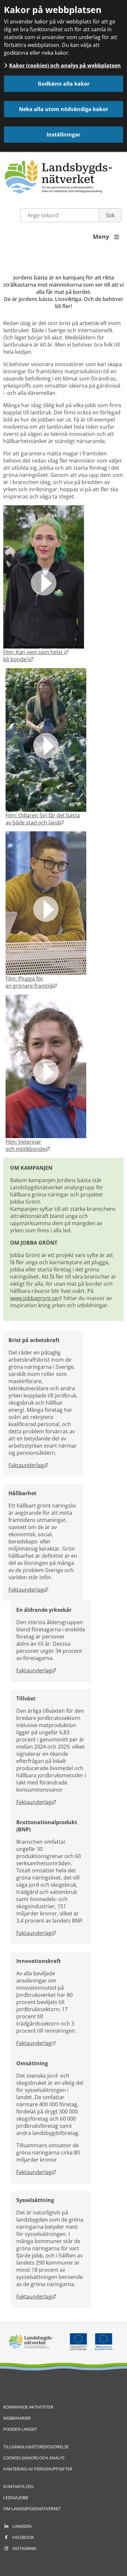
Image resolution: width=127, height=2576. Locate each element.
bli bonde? (18, 659)
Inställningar (63, 135)
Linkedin (22, 2526)
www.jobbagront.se (36, 1298)
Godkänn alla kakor (64, 84)
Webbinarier (17, 2418)
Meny (106, 236)
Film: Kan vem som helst (36, 652)
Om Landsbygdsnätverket (32, 2509)
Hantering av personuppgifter (38, 2469)
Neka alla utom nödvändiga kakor (63, 109)
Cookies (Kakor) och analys (34, 2458)
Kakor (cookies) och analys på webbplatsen (65, 65)
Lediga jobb (16, 2497)
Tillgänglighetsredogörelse (36, 2447)
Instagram (24, 2548)
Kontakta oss (18, 2486)
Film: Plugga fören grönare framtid (31, 982)
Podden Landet (20, 2429)
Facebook (23, 2537)
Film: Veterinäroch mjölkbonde (28, 1145)
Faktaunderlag (28, 1465)
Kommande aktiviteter (28, 2407)
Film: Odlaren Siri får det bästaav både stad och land (43, 819)
